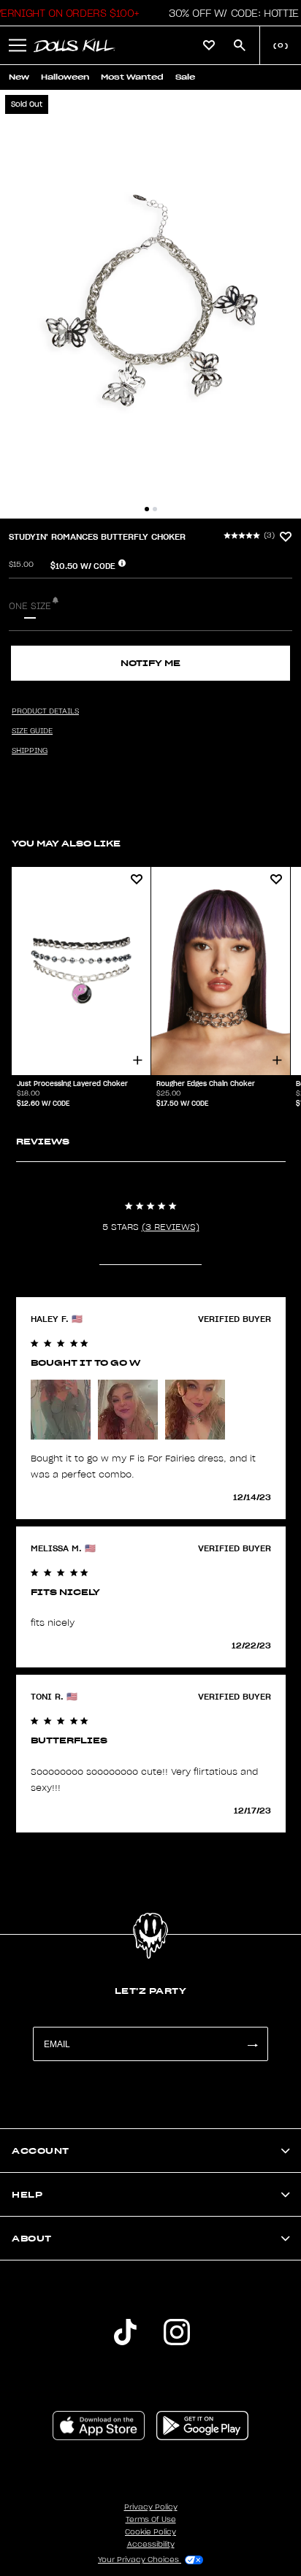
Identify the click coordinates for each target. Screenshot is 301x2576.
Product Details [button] (45, 711)
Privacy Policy (151, 2507)
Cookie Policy (150, 2532)
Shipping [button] (30, 751)
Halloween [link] (65, 77)
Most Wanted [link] (132, 77)
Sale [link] (185, 77)
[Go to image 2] (155, 509)
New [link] (19, 77)
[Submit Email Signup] (252, 2044)
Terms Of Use (151, 2520)
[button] (230, 13)
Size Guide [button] (32, 731)
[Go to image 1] (147, 509)
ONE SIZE (30, 606)
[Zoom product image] (150, 304)
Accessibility (151, 2545)
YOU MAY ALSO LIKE (66, 843)
